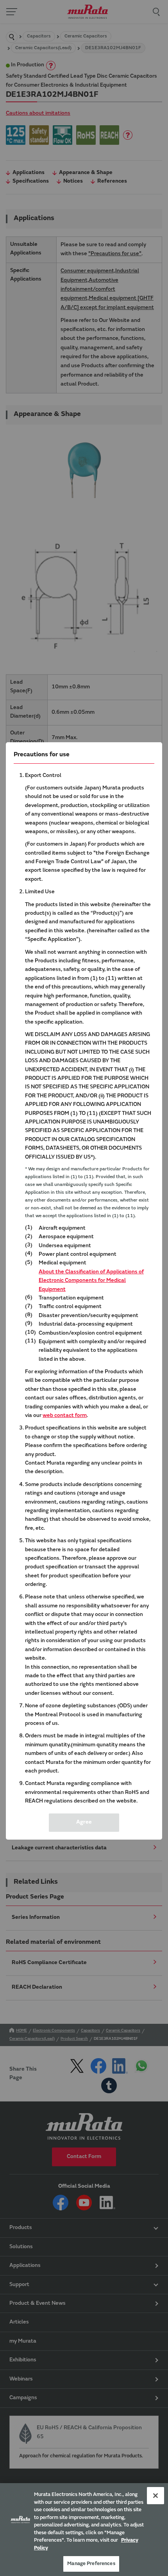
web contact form (65, 1416)
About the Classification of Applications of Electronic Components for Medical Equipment (91, 1281)
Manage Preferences (91, 2564)
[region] (84, 2530)
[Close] (155, 2496)
